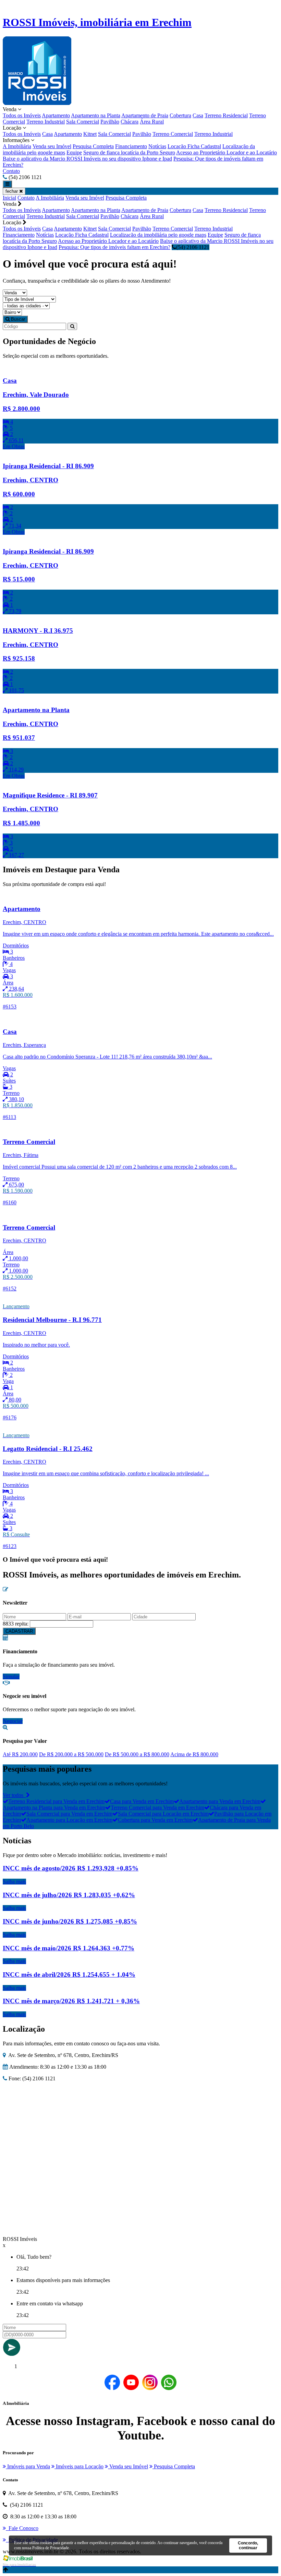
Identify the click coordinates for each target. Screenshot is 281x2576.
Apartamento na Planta (96, 115)
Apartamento (56, 115)
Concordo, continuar (248, 2545)
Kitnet (90, 134)
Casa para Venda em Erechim (142, 1801)
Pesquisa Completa (93, 146)
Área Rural (152, 122)
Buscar (17, 319)
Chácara (130, 122)
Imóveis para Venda (28, 2466)
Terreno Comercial (173, 134)
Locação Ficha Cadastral (194, 146)
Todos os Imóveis (22, 115)
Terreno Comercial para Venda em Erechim (157, 1807)
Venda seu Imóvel (52, 146)
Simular (11, 1676)
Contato (11, 171)
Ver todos (14, 1795)
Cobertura (180, 115)
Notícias (157, 146)
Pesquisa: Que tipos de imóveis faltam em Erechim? (114, 247)
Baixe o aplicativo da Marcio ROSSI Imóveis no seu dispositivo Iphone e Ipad (87, 159)
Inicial (9, 198)
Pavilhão (110, 122)
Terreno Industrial (46, 122)
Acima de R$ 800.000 (194, 1754)
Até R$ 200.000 (20, 1754)
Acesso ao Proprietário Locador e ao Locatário (227, 152)
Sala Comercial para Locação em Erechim (163, 1814)
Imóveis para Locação (79, 2466)
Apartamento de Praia (145, 115)
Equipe (74, 152)
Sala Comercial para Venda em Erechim (69, 1814)
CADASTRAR (19, 1631)
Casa (198, 115)
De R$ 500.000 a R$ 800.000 (137, 1754)
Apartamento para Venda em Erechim (220, 1801)
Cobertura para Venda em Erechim (155, 1820)
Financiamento (131, 146)
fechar (12, 191)
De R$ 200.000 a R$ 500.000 (71, 1754)
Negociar (13, 1721)
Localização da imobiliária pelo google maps (158, 235)
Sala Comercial (83, 122)
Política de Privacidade (51, 2548)
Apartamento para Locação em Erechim (69, 1820)
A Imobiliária (17, 146)
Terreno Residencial (226, 115)
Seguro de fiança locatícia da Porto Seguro (129, 152)
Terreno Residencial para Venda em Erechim (56, 1801)
